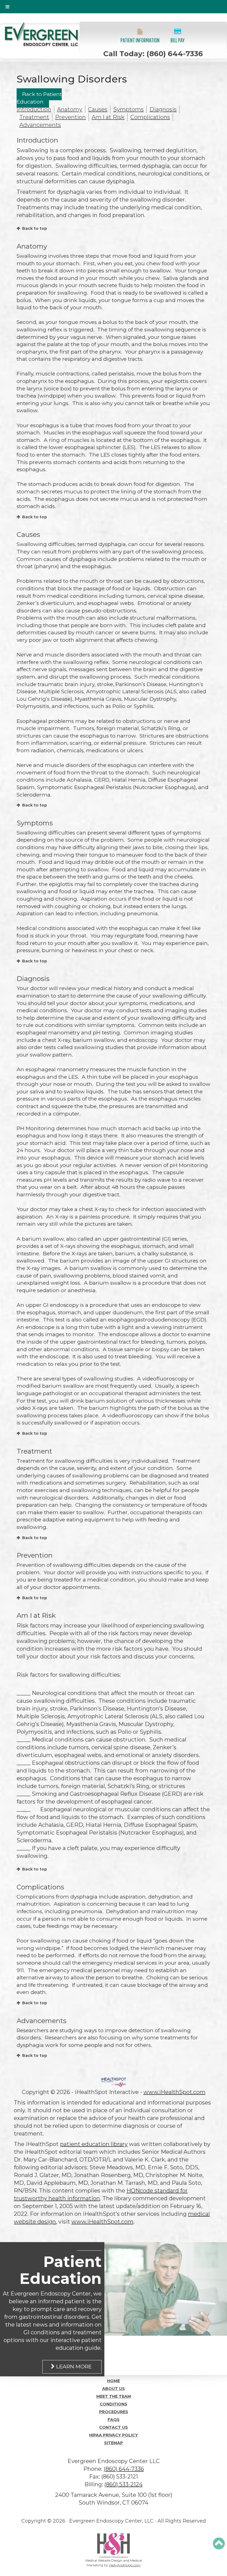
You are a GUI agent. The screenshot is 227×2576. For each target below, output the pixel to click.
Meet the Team (114, 2396)
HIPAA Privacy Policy (114, 2435)
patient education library (94, 2144)
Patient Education (60, 2270)
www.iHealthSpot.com (174, 2092)
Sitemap (114, 2443)
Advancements (40, 125)
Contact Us (114, 2427)
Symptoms (128, 109)
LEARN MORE (74, 2367)
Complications (150, 117)
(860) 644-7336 (124, 2469)
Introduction (34, 109)
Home (114, 2381)
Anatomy (70, 109)
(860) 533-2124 (123, 2484)
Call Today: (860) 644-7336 (153, 54)
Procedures (114, 2412)
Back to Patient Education (39, 98)
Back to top (35, 228)
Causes (98, 109)
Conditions (114, 2404)
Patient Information (140, 40)
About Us (114, 2389)
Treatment (34, 117)
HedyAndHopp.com (125, 2565)
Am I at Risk (108, 117)
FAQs (114, 2420)
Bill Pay (178, 40)
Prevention (70, 117)
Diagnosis (163, 109)
